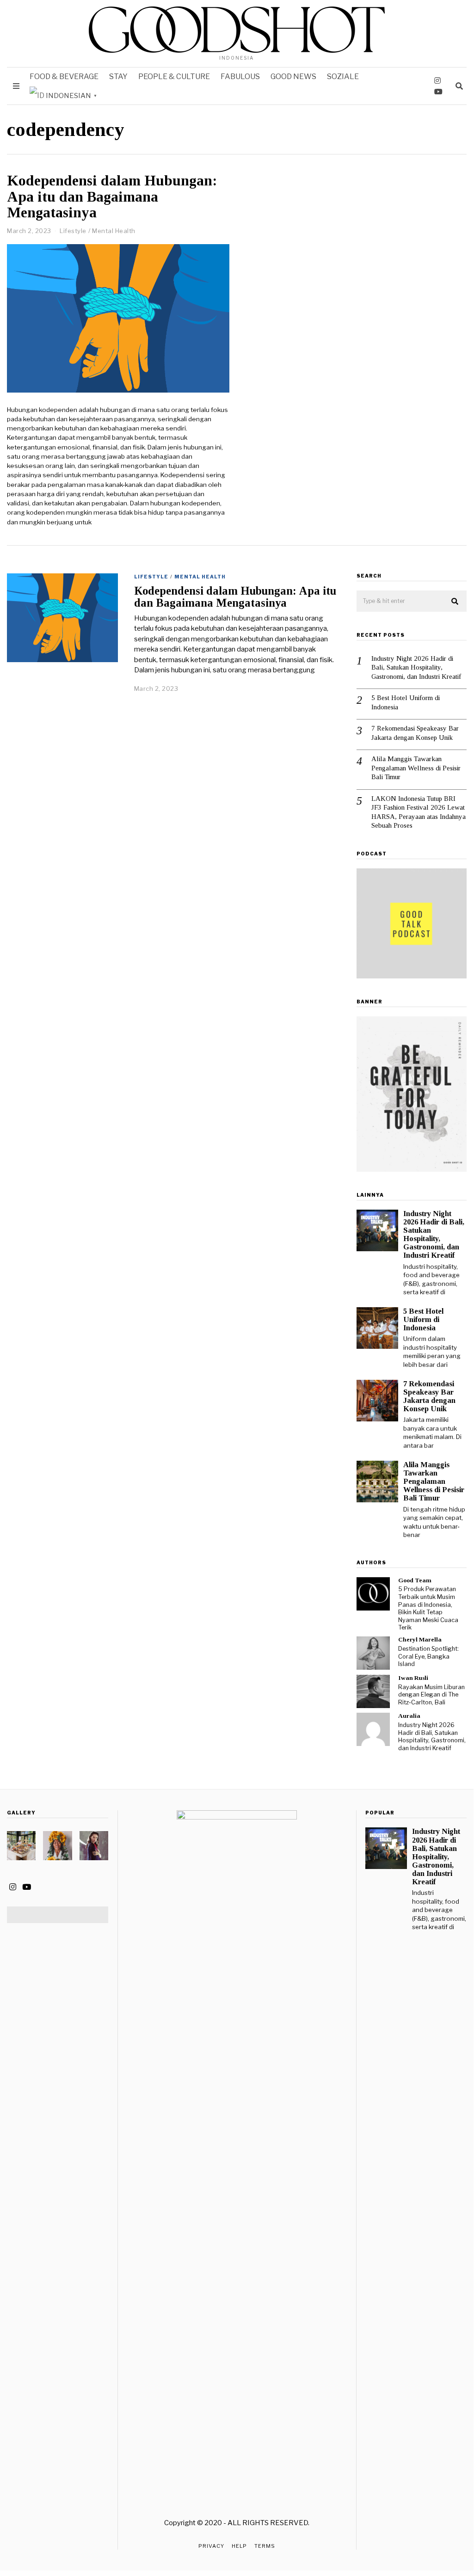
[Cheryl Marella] (373, 1653)
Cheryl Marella (420, 1639)
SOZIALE (343, 77)
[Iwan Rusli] (373, 1691)
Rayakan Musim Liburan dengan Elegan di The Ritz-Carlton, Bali (431, 1695)
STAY (118, 77)
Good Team (415, 1580)
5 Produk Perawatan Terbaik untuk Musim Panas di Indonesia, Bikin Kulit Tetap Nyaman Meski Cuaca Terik (428, 1608)
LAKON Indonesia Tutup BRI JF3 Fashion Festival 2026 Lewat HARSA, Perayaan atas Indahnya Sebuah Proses (419, 812)
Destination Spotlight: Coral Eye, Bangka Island (428, 1656)
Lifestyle (73, 231)
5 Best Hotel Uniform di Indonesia (406, 702)
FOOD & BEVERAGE (64, 77)
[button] (456, 602)
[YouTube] (438, 92)
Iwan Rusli (413, 1678)
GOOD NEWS (293, 77)
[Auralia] (373, 1729)
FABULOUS (240, 77)
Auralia (409, 1716)
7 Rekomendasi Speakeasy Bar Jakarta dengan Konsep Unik (415, 733)
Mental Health (114, 231)
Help (239, 2546)
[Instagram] (437, 80)
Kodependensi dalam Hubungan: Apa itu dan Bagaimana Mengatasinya (112, 197)
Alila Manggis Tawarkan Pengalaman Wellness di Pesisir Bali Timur (416, 768)
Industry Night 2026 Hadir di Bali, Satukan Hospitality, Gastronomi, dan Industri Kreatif (416, 667)
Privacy (211, 2546)
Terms (265, 2546)
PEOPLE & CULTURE (174, 77)
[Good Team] (373, 1594)
